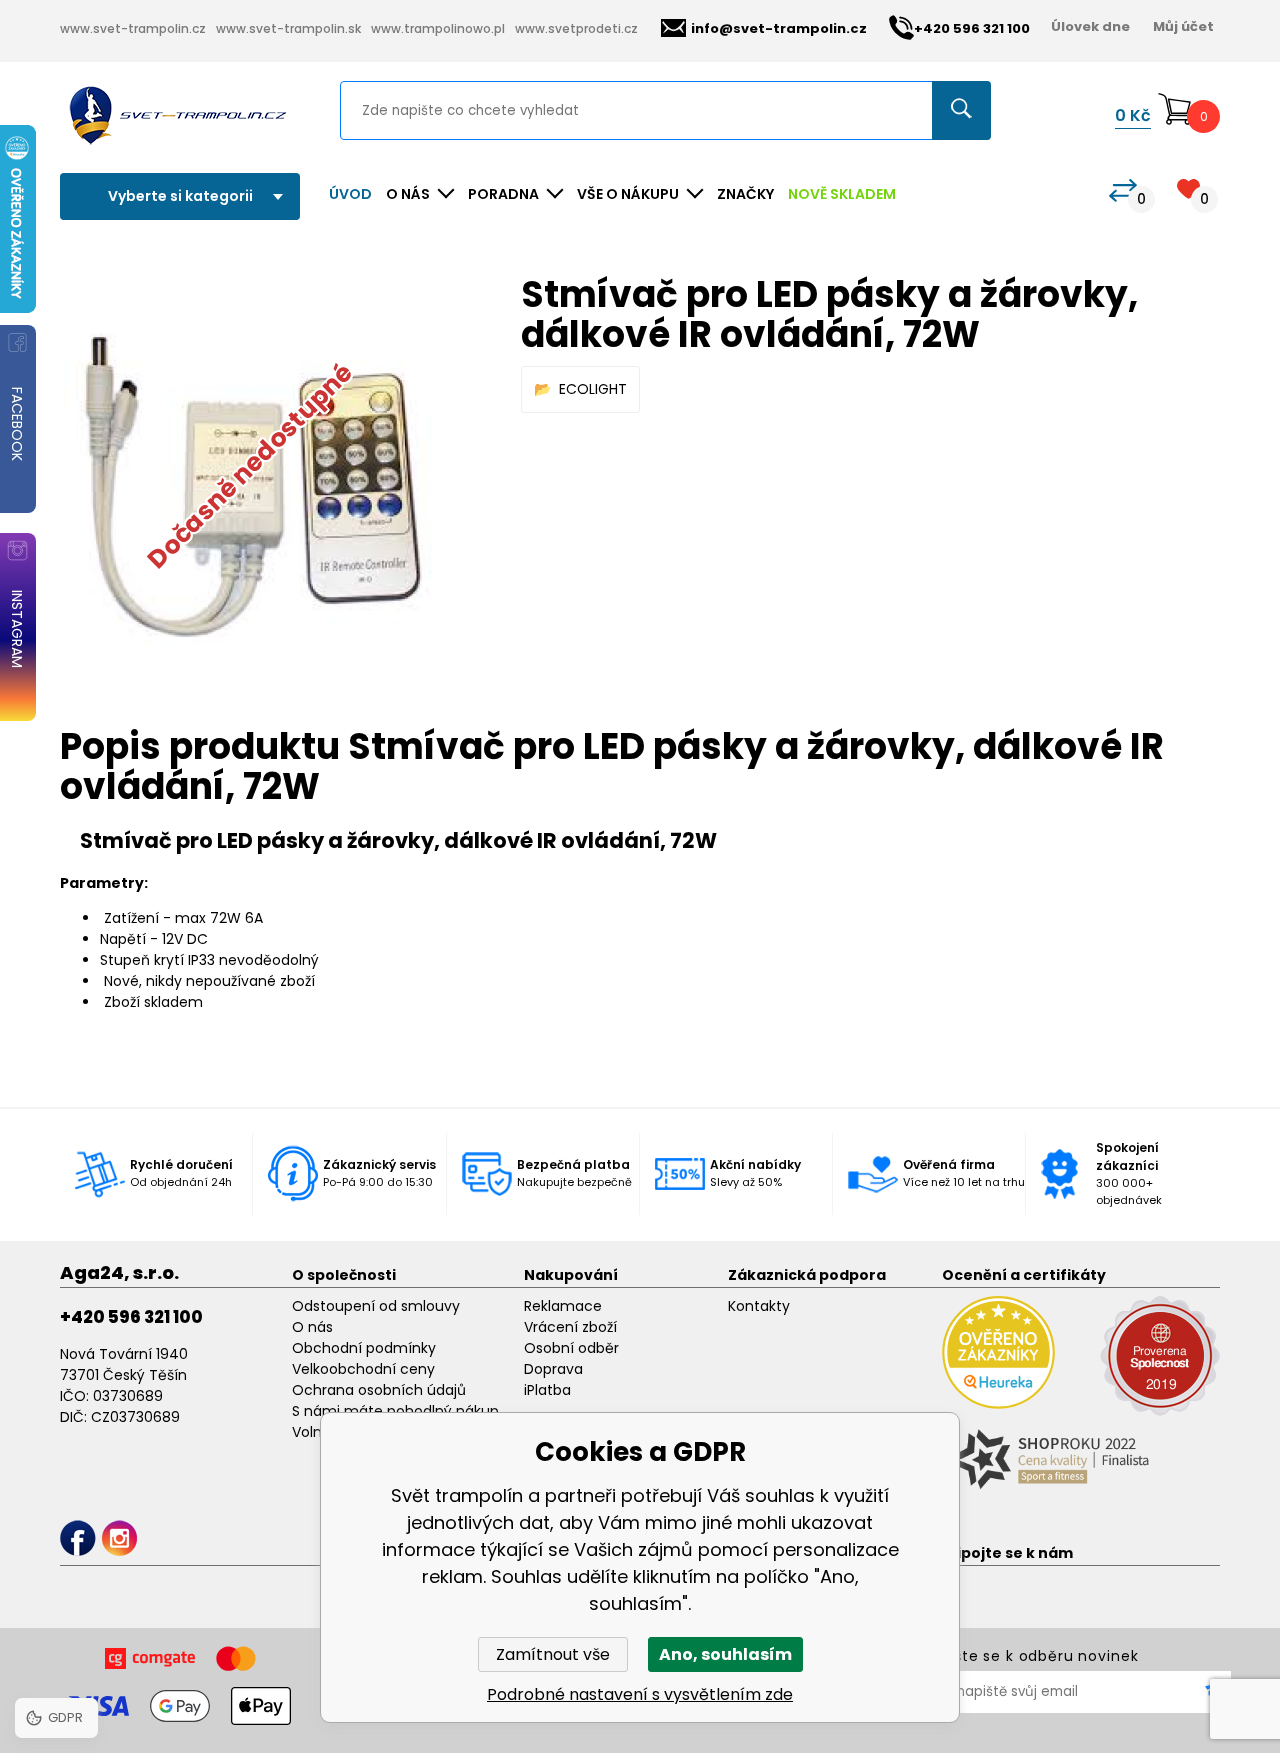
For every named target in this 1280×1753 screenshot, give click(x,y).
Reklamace (563, 1306)
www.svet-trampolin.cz (133, 28)
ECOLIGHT (593, 389)
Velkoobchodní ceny (363, 1369)
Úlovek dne (1090, 26)
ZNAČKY (745, 194)
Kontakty (759, 1306)
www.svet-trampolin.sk (288, 28)
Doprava (553, 1369)
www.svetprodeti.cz (576, 28)
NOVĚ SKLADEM (842, 194)
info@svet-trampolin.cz (779, 28)
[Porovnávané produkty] (1123, 190)
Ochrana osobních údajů (379, 1390)
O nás (312, 1327)
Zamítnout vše (553, 1654)
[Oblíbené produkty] (1188, 188)
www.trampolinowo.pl (438, 28)
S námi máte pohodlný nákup (395, 1411)
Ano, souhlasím (725, 1654)
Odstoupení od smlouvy (376, 1306)
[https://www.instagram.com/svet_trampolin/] (119, 1538)
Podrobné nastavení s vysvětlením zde (640, 1694)
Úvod (350, 194)
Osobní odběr (571, 1348)
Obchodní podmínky (364, 1348)
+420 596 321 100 (131, 1317)
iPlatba (547, 1390)
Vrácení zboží (570, 1327)
